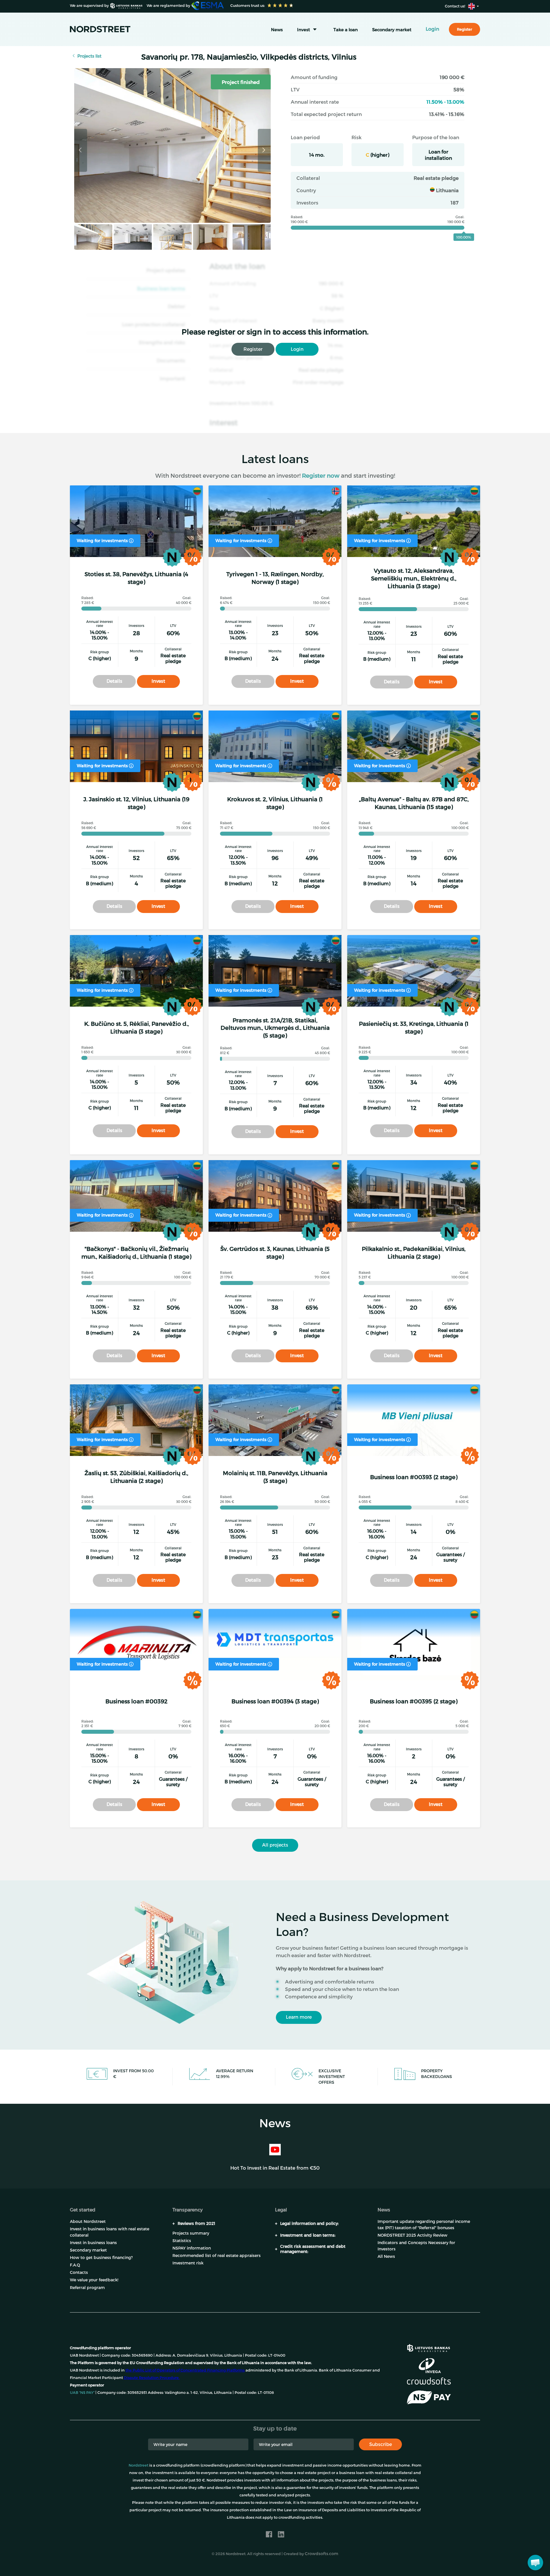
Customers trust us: (247, 5)
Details (114, 681)
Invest (304, 29)
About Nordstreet (88, 2221)
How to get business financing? (101, 2257)
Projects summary (191, 2233)
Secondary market (392, 29)
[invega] (430, 2366)
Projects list (89, 56)
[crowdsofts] (429, 2381)
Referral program (87, 2287)
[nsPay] (429, 2398)
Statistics (182, 2241)
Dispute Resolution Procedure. (152, 2378)
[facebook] (269, 2534)
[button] (535, 2563)
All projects (275, 1845)
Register (253, 349)
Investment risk (188, 2263)
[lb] (429, 2347)
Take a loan (346, 29)
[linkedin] (281, 2534)
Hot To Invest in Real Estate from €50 (275, 2168)
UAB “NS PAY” (82, 2392)
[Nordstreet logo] (100, 29)
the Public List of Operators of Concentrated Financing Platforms (185, 2370)
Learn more (299, 2017)
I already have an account (384, 2559)
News (277, 29)
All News (386, 2256)
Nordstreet (139, 2465)
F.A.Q (75, 2265)
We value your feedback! (94, 2280)
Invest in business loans (93, 2243)
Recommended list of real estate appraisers (217, 2255)
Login (297, 349)
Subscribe (381, 2444)
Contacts (79, 2272)
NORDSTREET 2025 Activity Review (412, 2235)
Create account (319, 2559)
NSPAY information (192, 2248)
